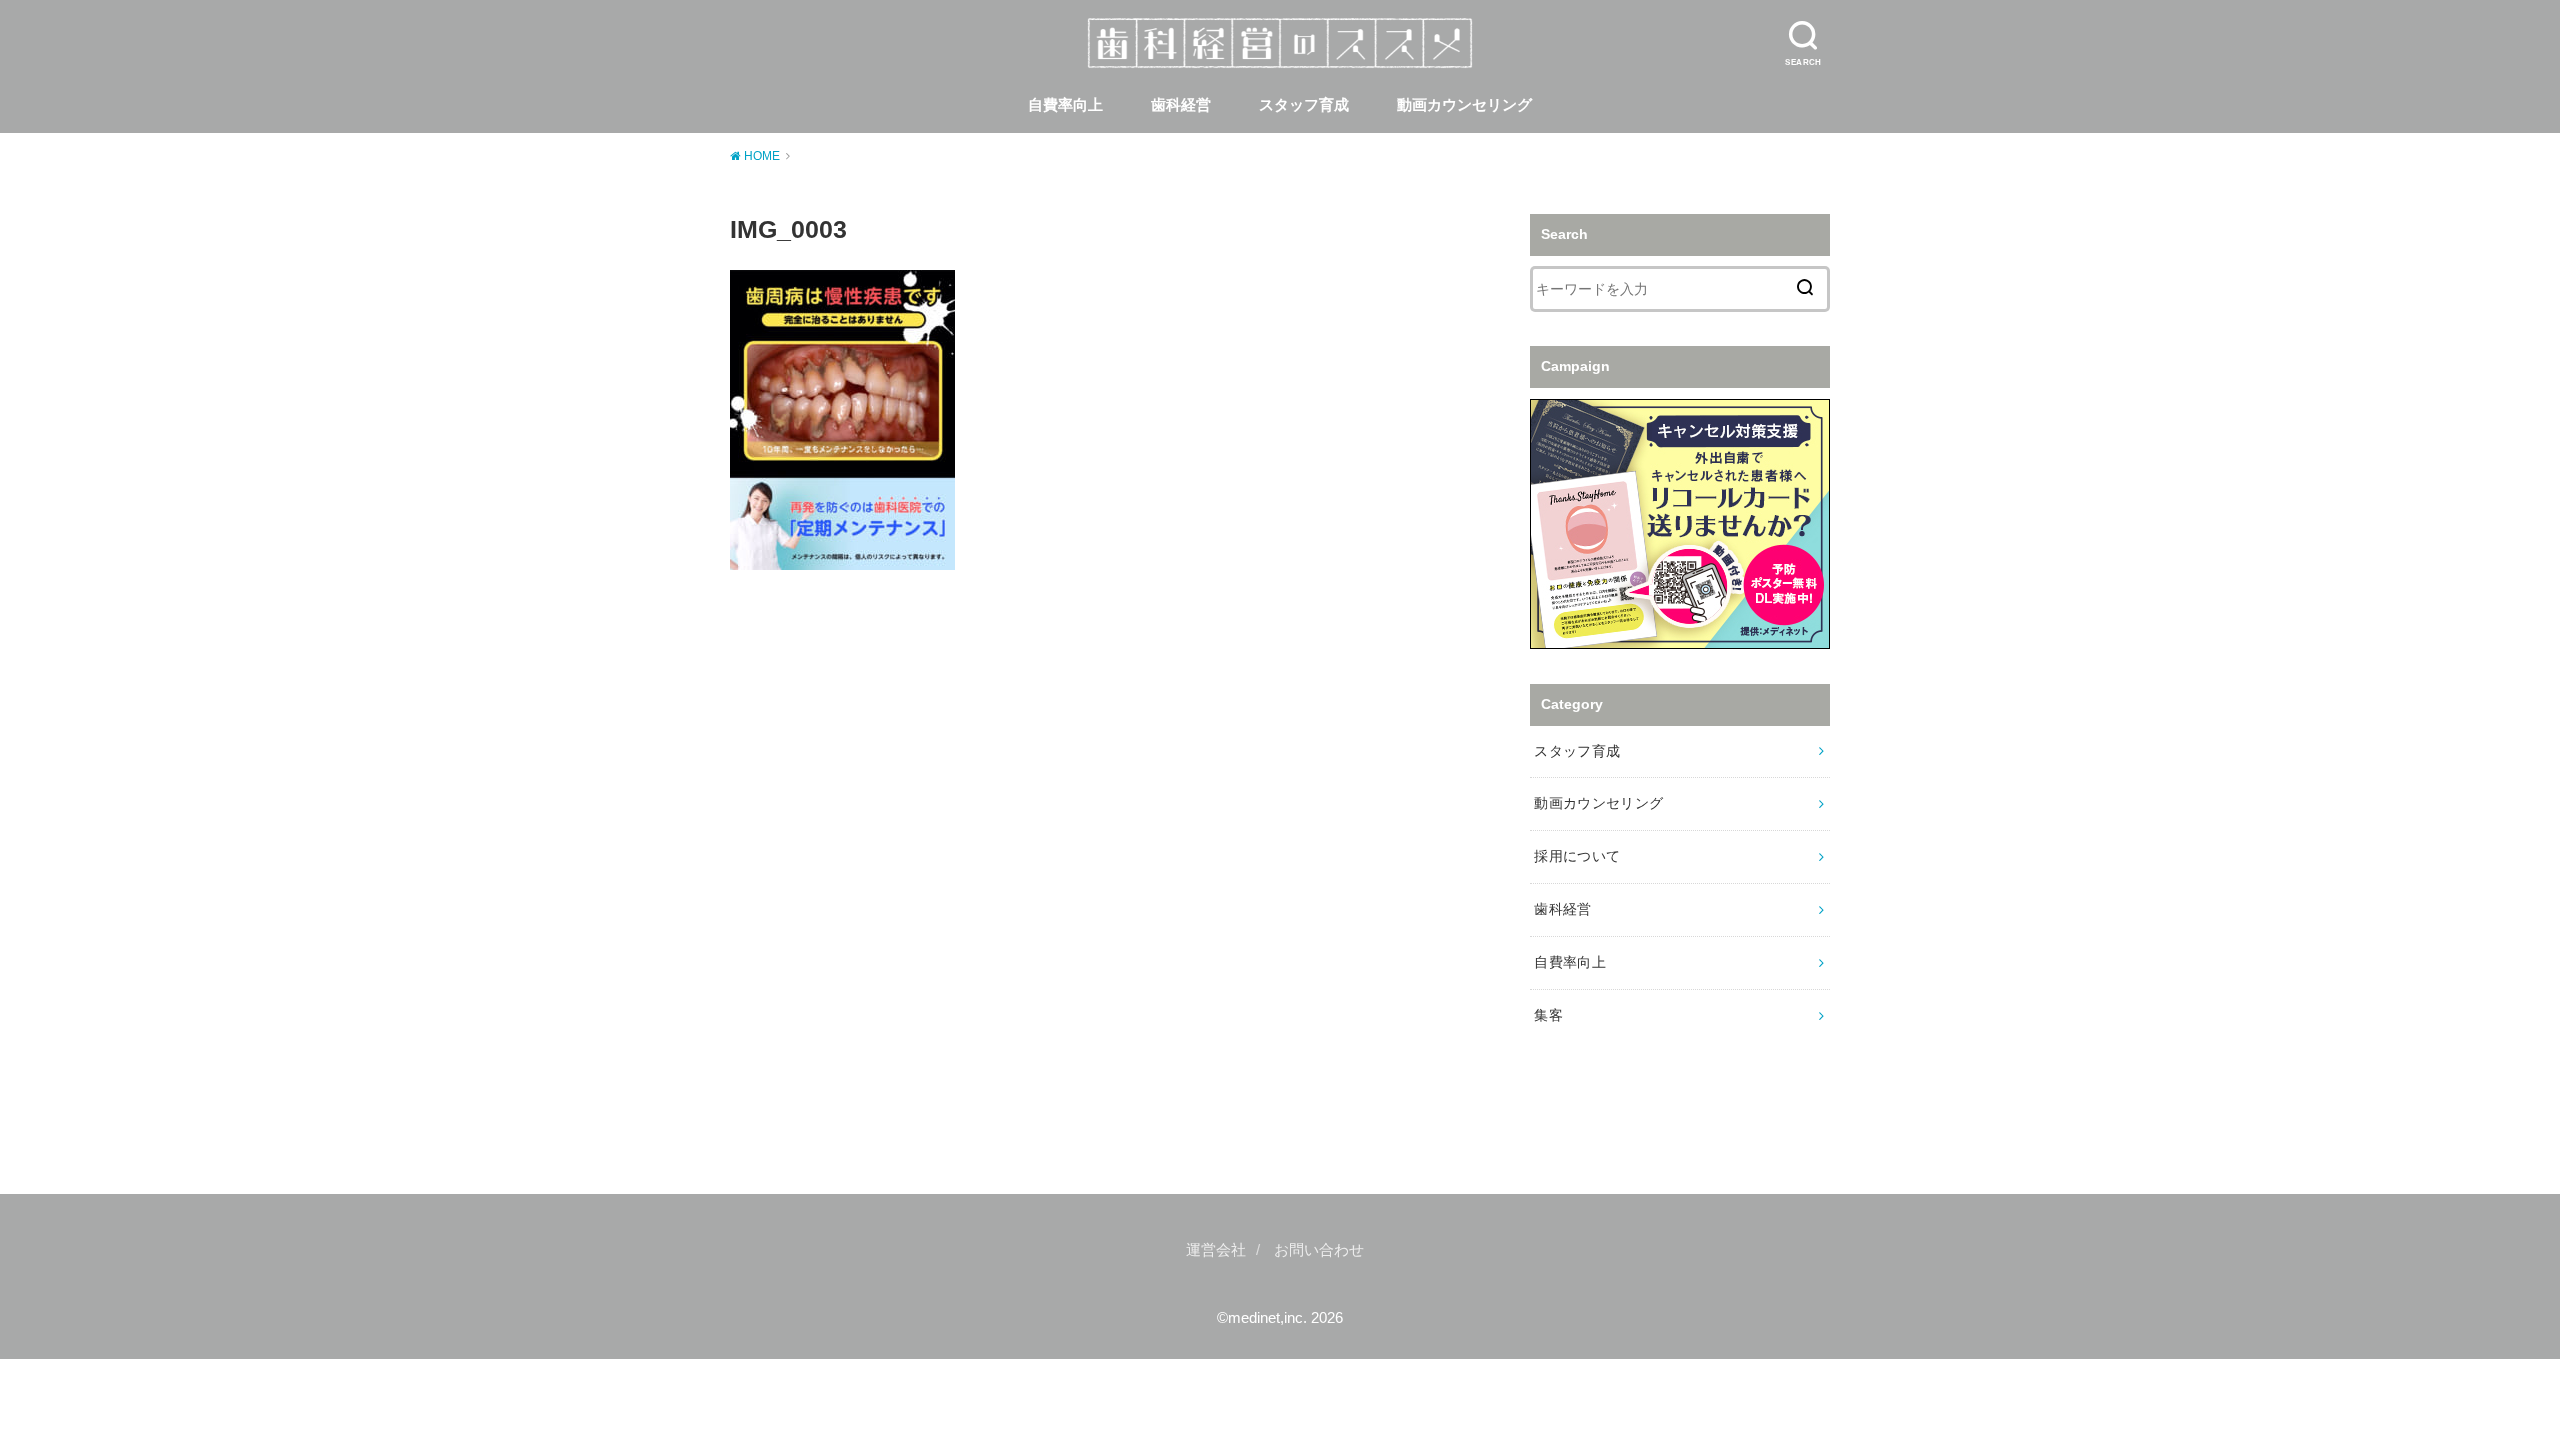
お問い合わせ (1319, 1250)
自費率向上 (1065, 105)
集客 (1548, 1015)
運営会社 (1216, 1250)
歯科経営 (1181, 105)
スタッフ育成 (1304, 105)
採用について (1577, 856)
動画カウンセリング (1464, 105)
